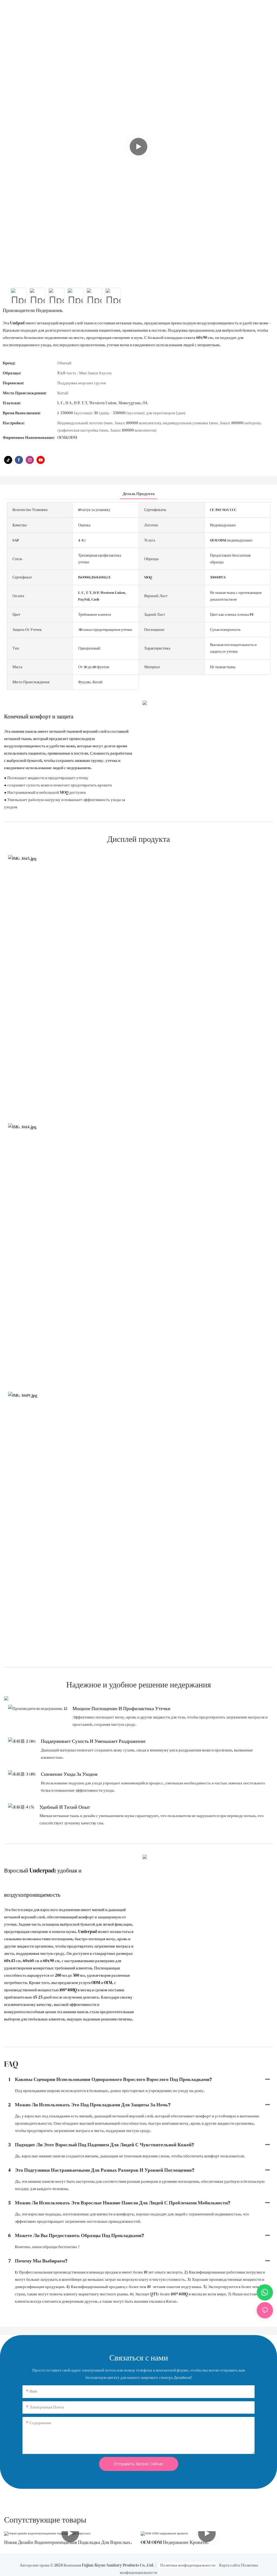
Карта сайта (230, 2565)
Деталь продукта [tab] (139, 494)
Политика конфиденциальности (188, 2565)
